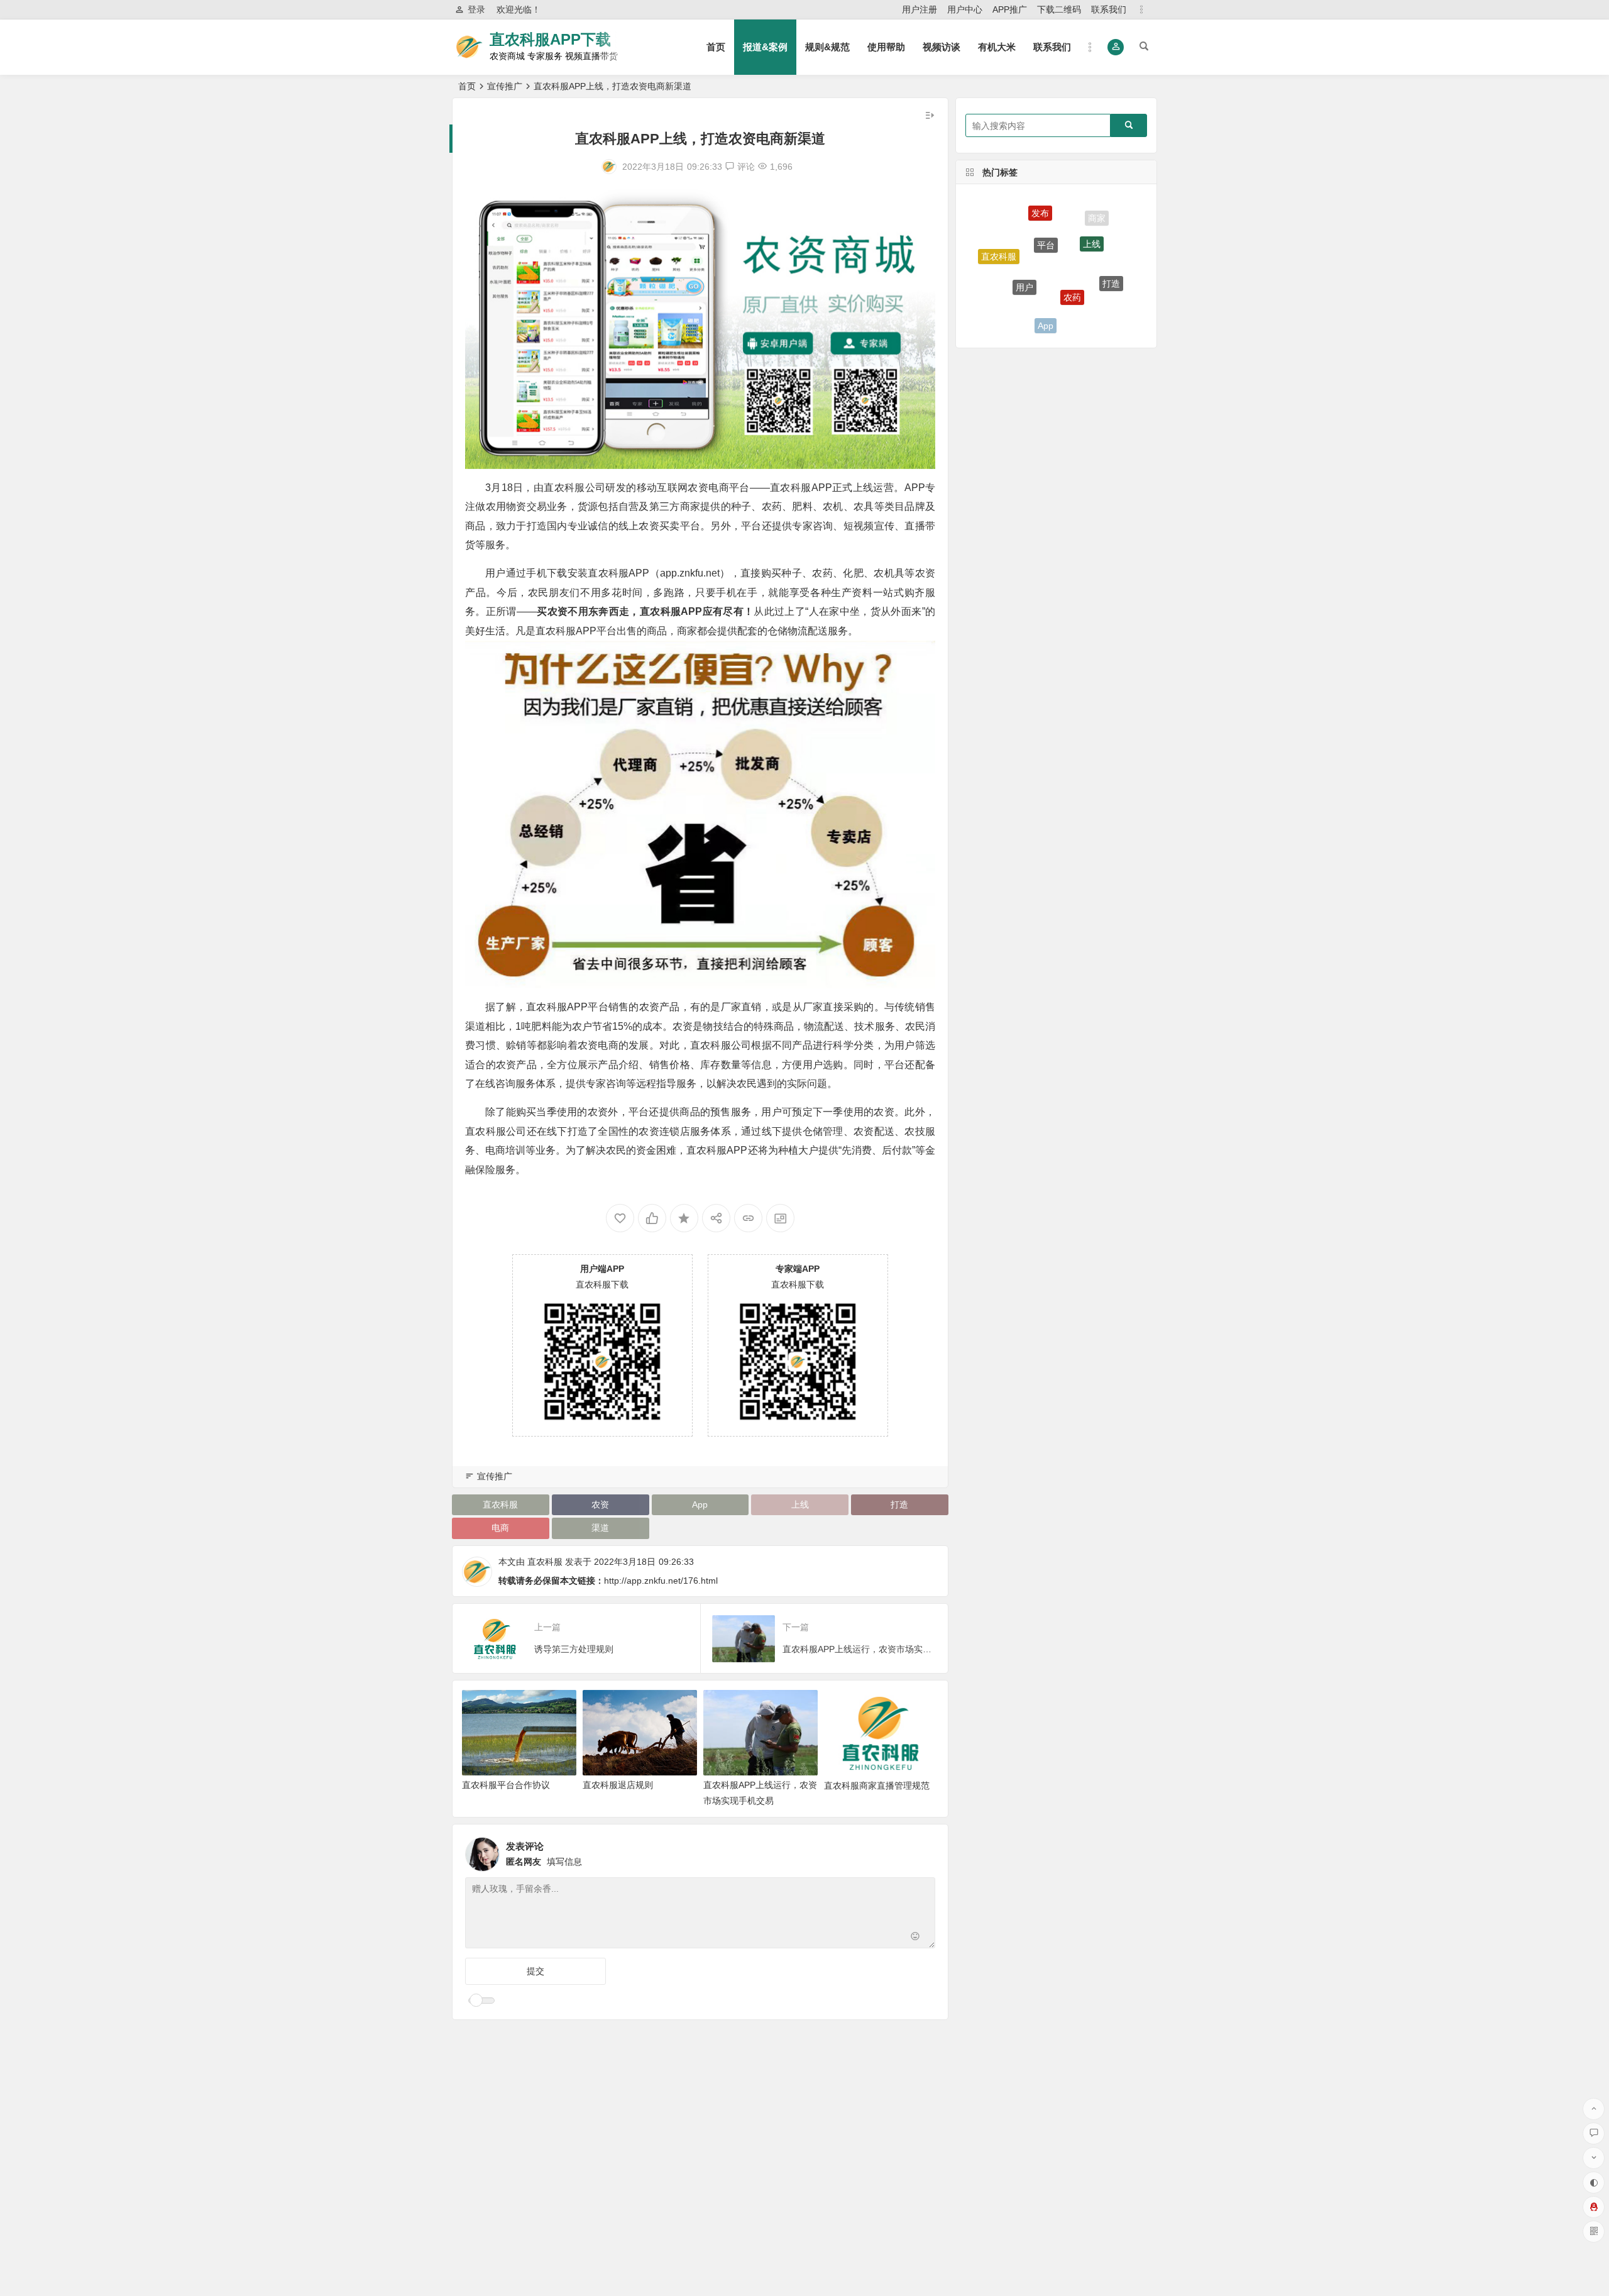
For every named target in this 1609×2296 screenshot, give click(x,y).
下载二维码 (1059, 9)
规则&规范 (827, 47)
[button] (1116, 47)
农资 (600, 1504)
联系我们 (1109, 9)
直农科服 (500, 1504)
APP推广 (1010, 9)
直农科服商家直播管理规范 (877, 1785)
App (700, 1504)
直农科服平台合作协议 (506, 1785)
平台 (1046, 206)
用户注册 (920, 9)
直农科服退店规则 (618, 1785)
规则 (1090, 297)
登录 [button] (476, 9)
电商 (500, 1528)
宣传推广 (505, 86)
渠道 (600, 1528)
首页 (716, 47)
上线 (800, 1504)
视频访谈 (942, 47)
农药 (1072, 241)
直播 (1006, 287)
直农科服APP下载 (550, 39)
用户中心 (965, 9)
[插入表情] (915, 1937)
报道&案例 (765, 47)
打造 (899, 1504)
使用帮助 (886, 47)
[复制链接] (748, 1218)
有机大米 (997, 47)
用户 (1024, 238)
